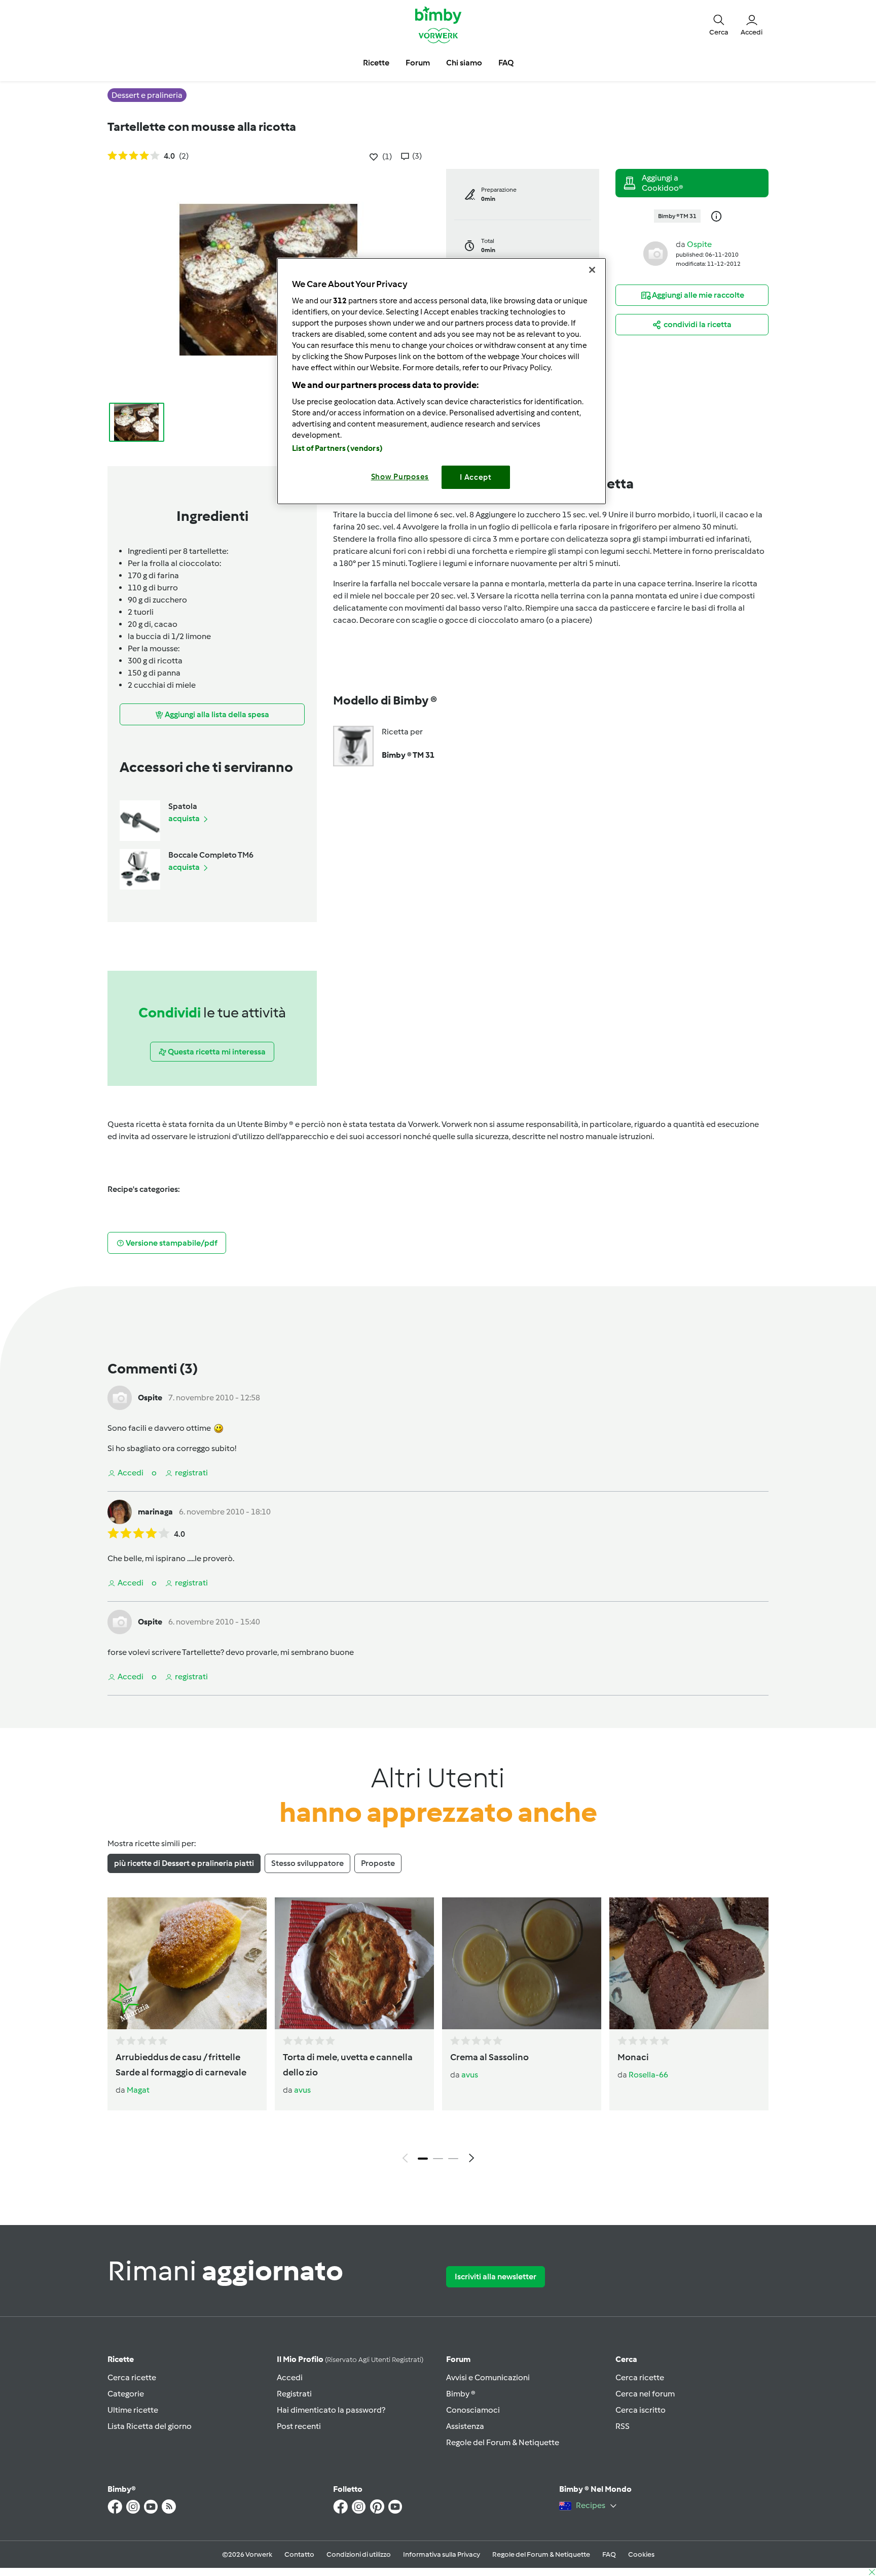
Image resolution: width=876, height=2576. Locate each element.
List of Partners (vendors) (337, 448)
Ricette (121, 2359)
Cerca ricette (132, 2377)
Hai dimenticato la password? (331, 2410)
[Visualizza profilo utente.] (655, 253)
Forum (458, 2359)
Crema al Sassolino (489, 2057)
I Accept (476, 477)
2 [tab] (438, 2159)
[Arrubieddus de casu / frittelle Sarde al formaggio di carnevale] (187, 1963)
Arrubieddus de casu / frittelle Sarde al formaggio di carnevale (181, 2065)
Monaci (633, 2057)
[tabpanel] (438, 2033)
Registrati (294, 2394)
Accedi (290, 2377)
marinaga (155, 1512)
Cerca (626, 2359)
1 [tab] (423, 2159)
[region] (442, 381)
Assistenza (465, 2426)
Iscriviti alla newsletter (496, 2277)
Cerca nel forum (645, 2394)
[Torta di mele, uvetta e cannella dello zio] (354, 1963)
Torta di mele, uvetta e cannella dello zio (348, 2065)
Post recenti (299, 2426)
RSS (623, 2426)
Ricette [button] (376, 63)
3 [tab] (453, 2159)
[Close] (592, 270)
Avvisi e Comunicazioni (488, 2377)
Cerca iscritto (641, 2410)
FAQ (609, 2554)
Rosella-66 (648, 2075)
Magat (138, 2090)
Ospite (699, 244)
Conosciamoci (473, 2410)
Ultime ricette (133, 2410)
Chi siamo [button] (464, 63)
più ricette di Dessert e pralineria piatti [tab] (184, 1863)
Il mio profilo (350, 2359)
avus (302, 2090)
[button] (719, 24)
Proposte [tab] (378, 1863)
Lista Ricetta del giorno (150, 2426)
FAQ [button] (506, 63)
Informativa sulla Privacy (442, 2554)
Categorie (126, 2394)
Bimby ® (461, 2394)
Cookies (641, 2554)
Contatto (299, 2554)
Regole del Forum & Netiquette (503, 2442)
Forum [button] (418, 63)
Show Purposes (400, 477)
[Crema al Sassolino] (522, 1963)
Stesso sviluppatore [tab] (307, 1863)
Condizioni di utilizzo (359, 2554)
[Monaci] (689, 1963)
